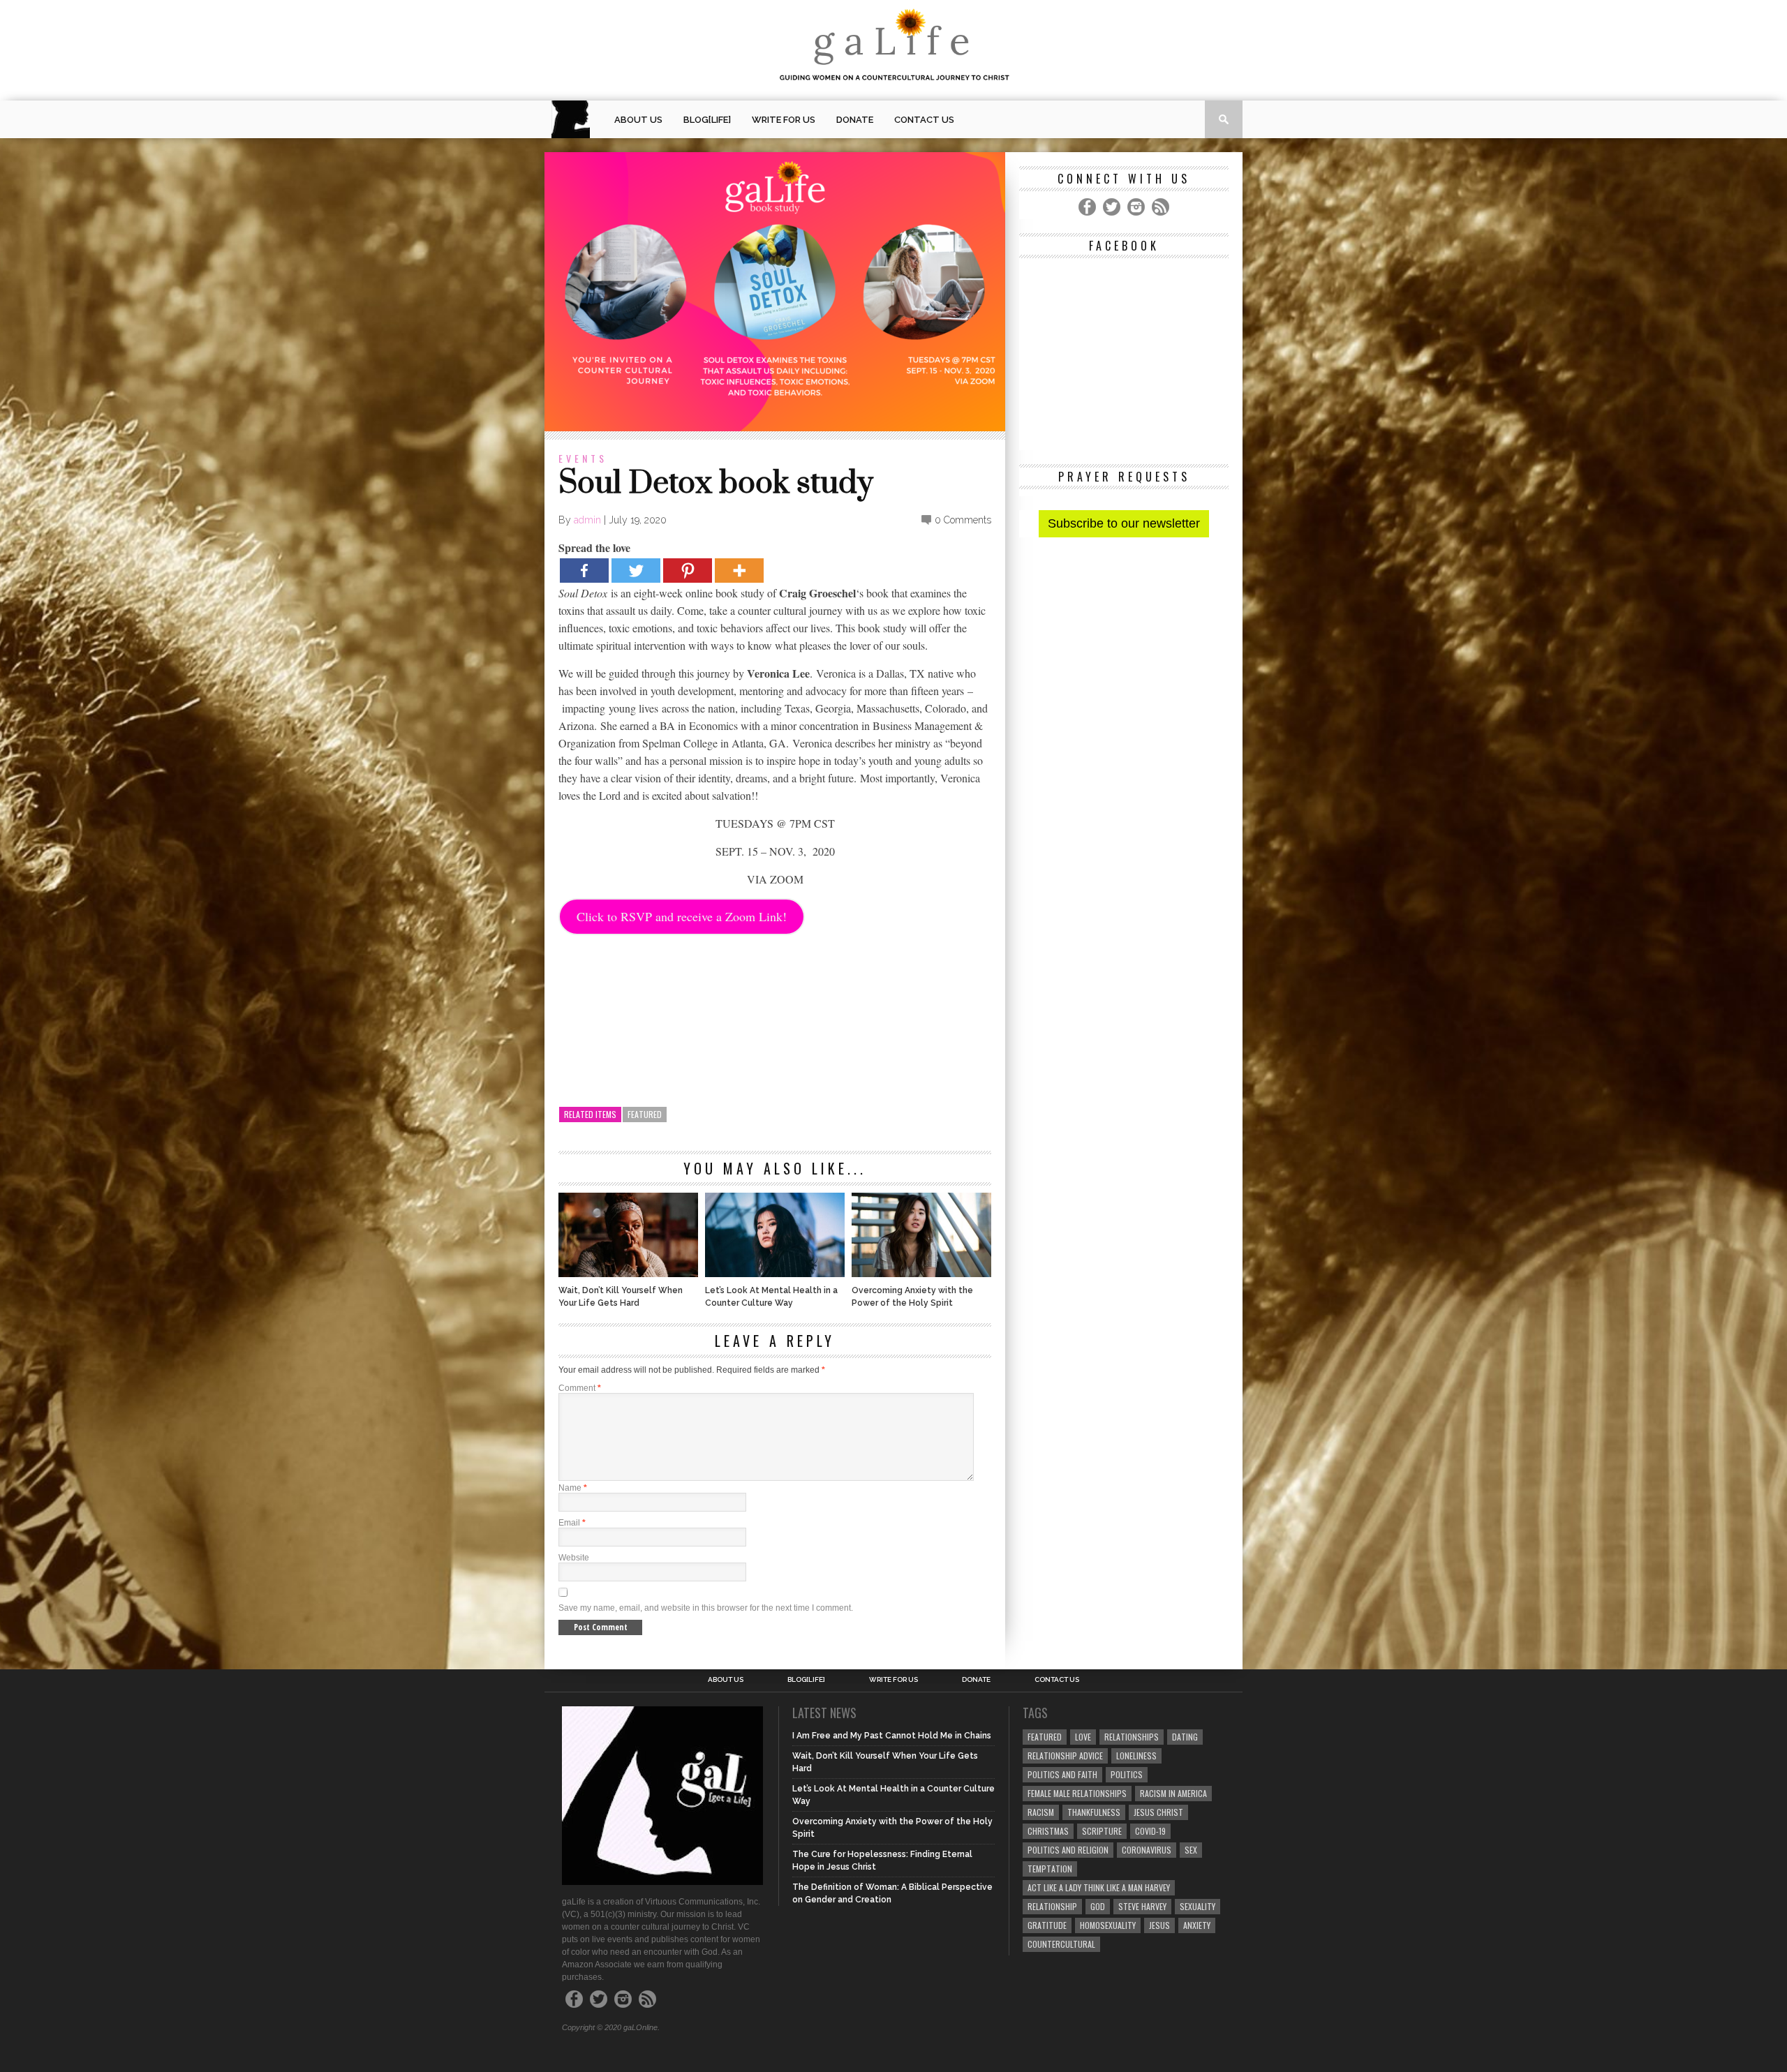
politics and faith (1062, 1774)
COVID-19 (1150, 1831)
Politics (1127, 1774)
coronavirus (1147, 1850)
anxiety (1197, 1925)
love (1083, 1737)
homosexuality (1108, 1925)
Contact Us (924, 120)
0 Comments (963, 520)
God (1098, 1906)
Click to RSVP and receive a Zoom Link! (682, 916)
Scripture (1102, 1831)
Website (574, 1558)
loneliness (1136, 1756)
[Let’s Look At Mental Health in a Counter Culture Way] (775, 1273)
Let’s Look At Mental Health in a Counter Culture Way (771, 1297)
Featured (645, 1114)
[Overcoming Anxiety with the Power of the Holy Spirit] (921, 1273)
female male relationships (1077, 1793)
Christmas (1048, 1831)
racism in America (1173, 1793)
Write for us (784, 120)
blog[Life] (707, 120)
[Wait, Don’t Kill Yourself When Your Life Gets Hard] (628, 1273)
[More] (739, 571)
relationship (1052, 1906)
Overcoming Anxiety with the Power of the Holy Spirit (912, 1297)
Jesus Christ (1158, 1812)
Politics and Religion (1068, 1850)
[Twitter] (636, 571)
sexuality (1197, 1906)
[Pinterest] (688, 571)
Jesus (1159, 1925)
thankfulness (1094, 1812)
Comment (580, 1388)
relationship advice (1065, 1756)
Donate (855, 120)
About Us (638, 120)
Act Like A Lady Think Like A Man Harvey (1099, 1887)
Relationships (1132, 1737)
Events (583, 458)
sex (1191, 1850)
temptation (1050, 1869)
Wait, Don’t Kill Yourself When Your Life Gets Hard (621, 1297)
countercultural (1061, 1944)
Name (573, 1488)
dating (1185, 1737)
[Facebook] (584, 571)
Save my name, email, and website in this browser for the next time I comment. (706, 1608)
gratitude (1047, 1925)
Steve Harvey (1142, 1906)
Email (572, 1523)
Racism (1041, 1812)
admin (587, 520)
